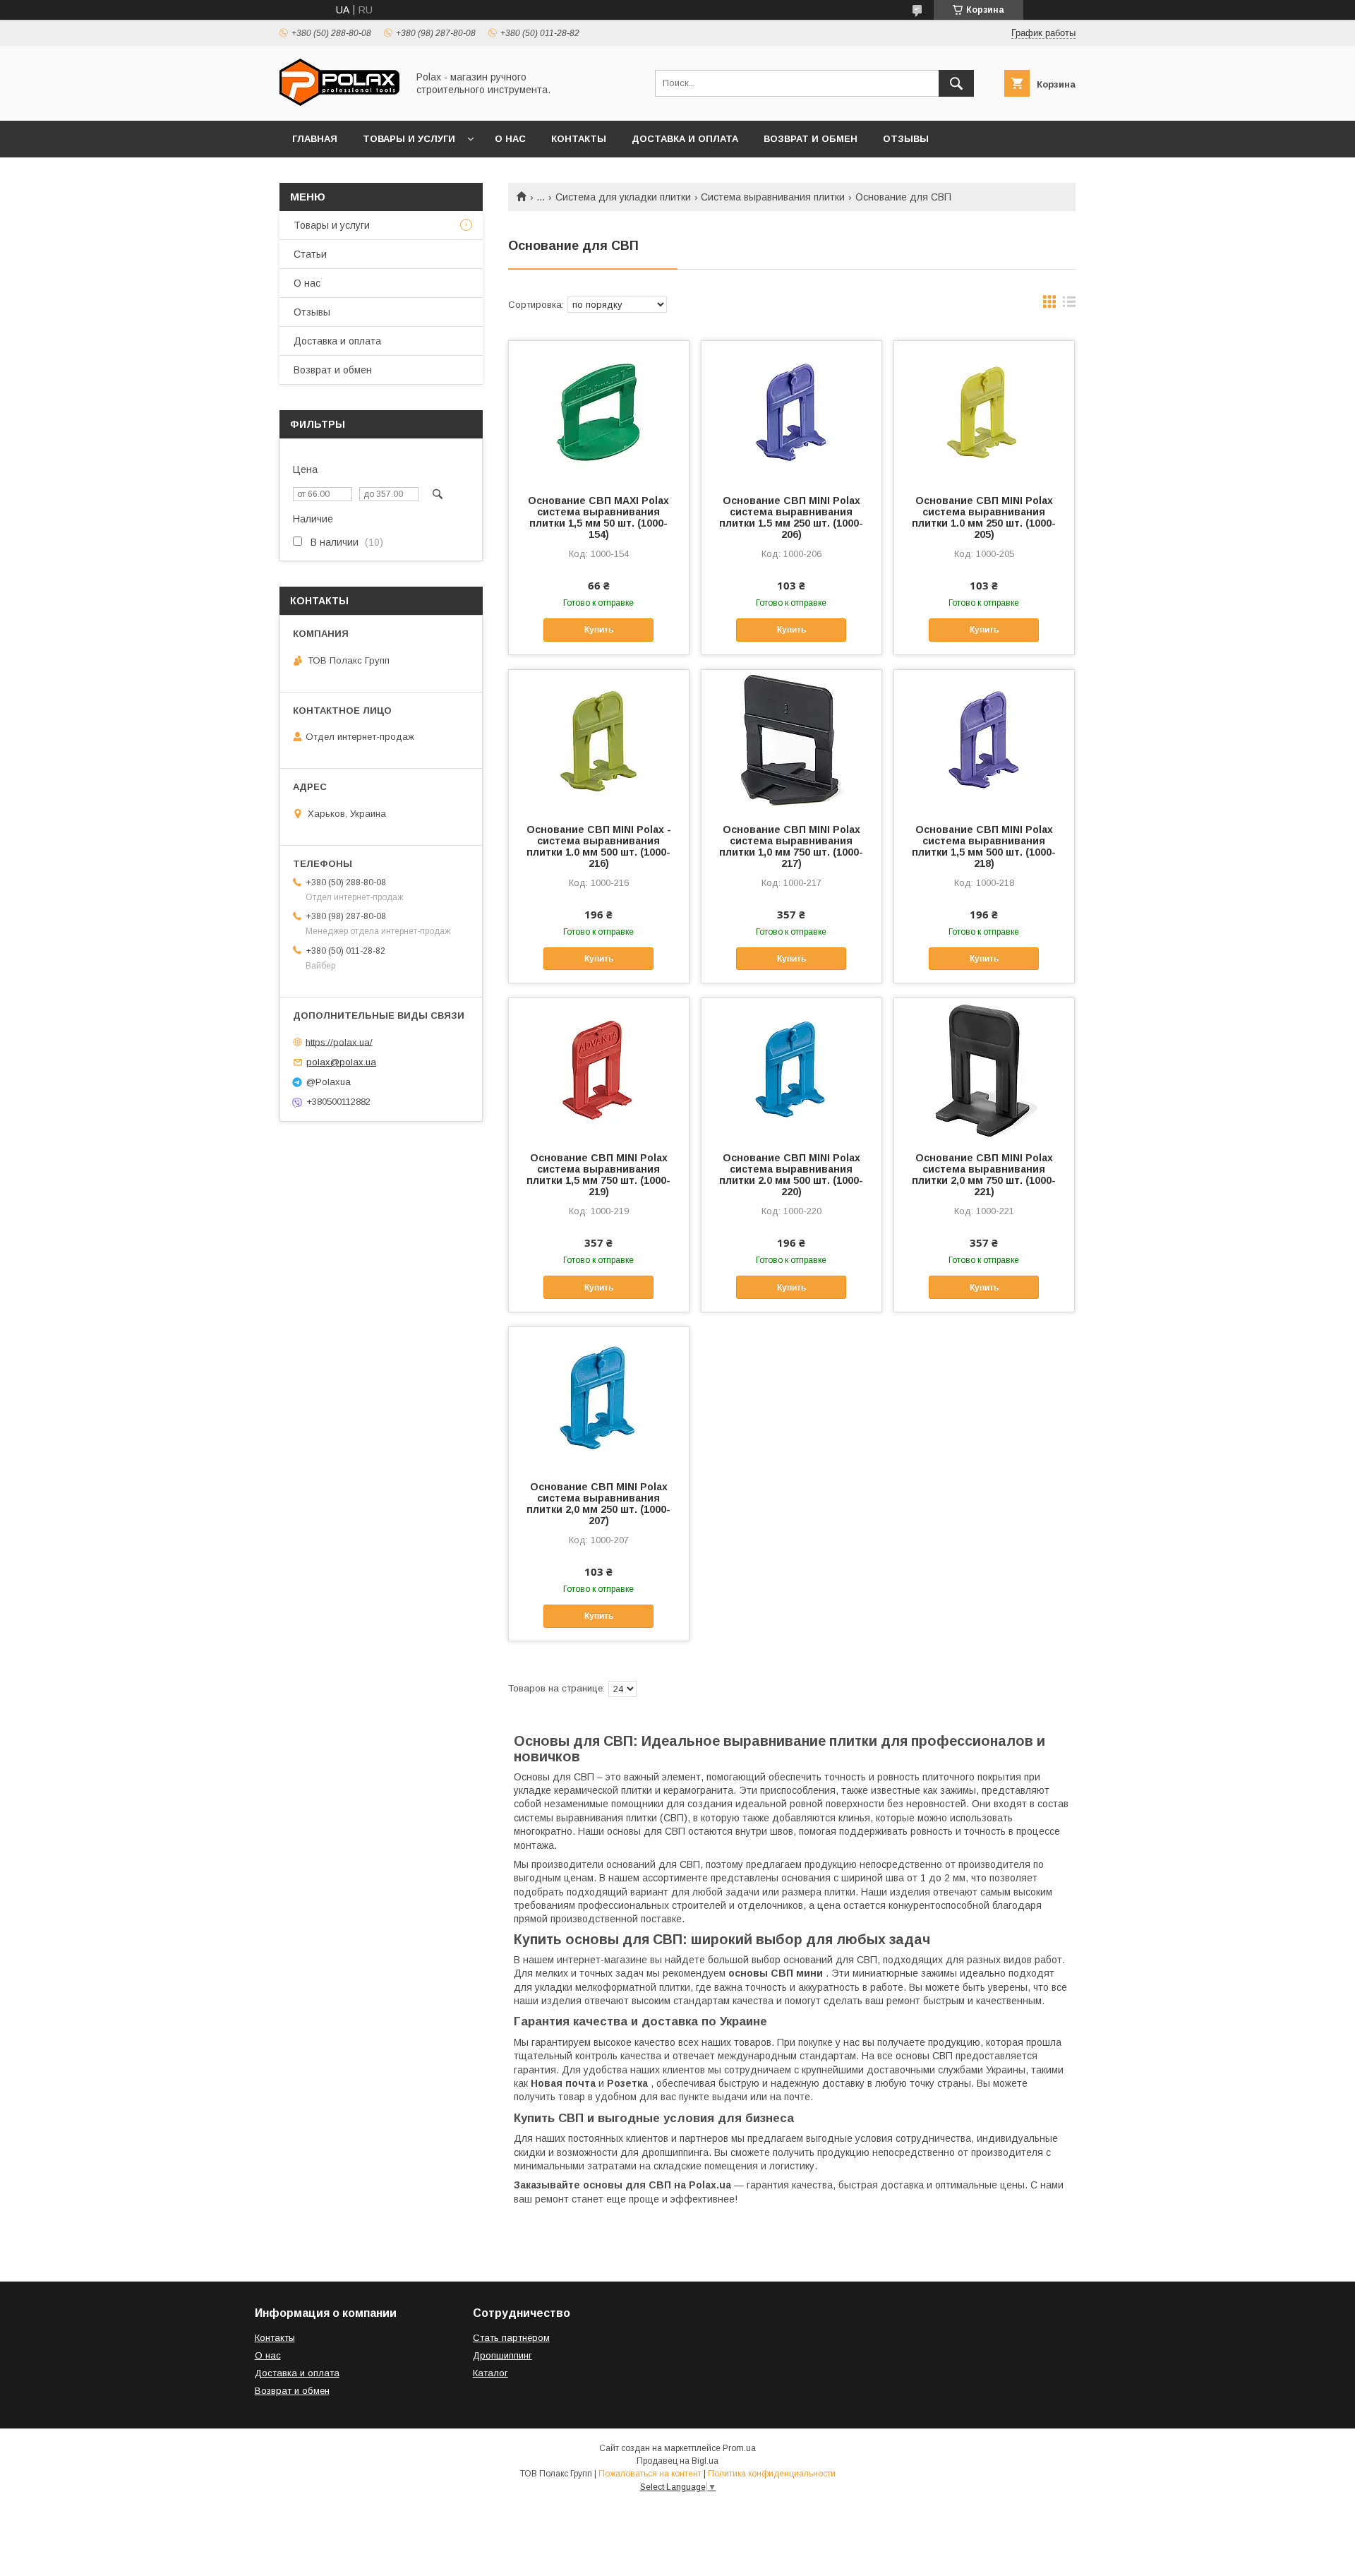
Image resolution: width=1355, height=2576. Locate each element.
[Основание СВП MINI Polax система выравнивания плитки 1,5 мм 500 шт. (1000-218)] (984, 741)
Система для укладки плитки (623, 197)
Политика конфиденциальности (772, 2474)
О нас (510, 139)
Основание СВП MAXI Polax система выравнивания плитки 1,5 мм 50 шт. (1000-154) (598, 517)
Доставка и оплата (685, 139)
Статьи (310, 254)
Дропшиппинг (502, 2355)
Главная (315, 139)
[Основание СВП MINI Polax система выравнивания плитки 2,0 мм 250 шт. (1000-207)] (599, 1398)
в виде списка (1069, 305)
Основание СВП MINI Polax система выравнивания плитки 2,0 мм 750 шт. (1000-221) (984, 1175)
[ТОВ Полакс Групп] (339, 102)
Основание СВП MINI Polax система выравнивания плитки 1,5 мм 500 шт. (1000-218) (984, 846)
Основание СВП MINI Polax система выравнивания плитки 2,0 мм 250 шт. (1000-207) (598, 1504)
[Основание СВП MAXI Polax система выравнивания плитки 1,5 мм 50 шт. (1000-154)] (599, 412)
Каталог (490, 2373)
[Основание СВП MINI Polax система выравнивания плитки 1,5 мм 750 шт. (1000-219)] (599, 1069)
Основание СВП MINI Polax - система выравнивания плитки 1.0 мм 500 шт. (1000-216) (599, 846)
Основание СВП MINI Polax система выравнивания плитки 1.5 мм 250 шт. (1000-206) (791, 517)
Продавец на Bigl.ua (677, 2461)
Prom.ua (739, 2448)
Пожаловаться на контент (650, 2474)
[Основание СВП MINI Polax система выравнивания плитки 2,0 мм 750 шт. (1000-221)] (984, 1069)
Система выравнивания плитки (773, 197)
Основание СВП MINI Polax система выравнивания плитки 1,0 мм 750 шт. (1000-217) (791, 846)
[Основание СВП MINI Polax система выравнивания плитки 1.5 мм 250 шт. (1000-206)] (791, 412)
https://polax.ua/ (339, 1042)
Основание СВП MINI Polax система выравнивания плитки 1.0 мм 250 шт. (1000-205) (984, 517)
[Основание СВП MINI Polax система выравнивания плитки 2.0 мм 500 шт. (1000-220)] (791, 1069)
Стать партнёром (511, 2338)
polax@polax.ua (341, 1062)
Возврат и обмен (811, 139)
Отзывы (906, 139)
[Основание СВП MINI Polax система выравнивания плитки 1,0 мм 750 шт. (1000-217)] (791, 741)
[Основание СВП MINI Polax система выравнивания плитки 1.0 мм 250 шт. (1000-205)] (984, 412)
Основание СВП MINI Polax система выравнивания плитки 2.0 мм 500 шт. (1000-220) (791, 1175)
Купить (599, 630)
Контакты (579, 139)
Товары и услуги (409, 139)
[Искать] (956, 83)
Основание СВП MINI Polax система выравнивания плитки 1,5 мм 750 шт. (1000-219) (598, 1175)
